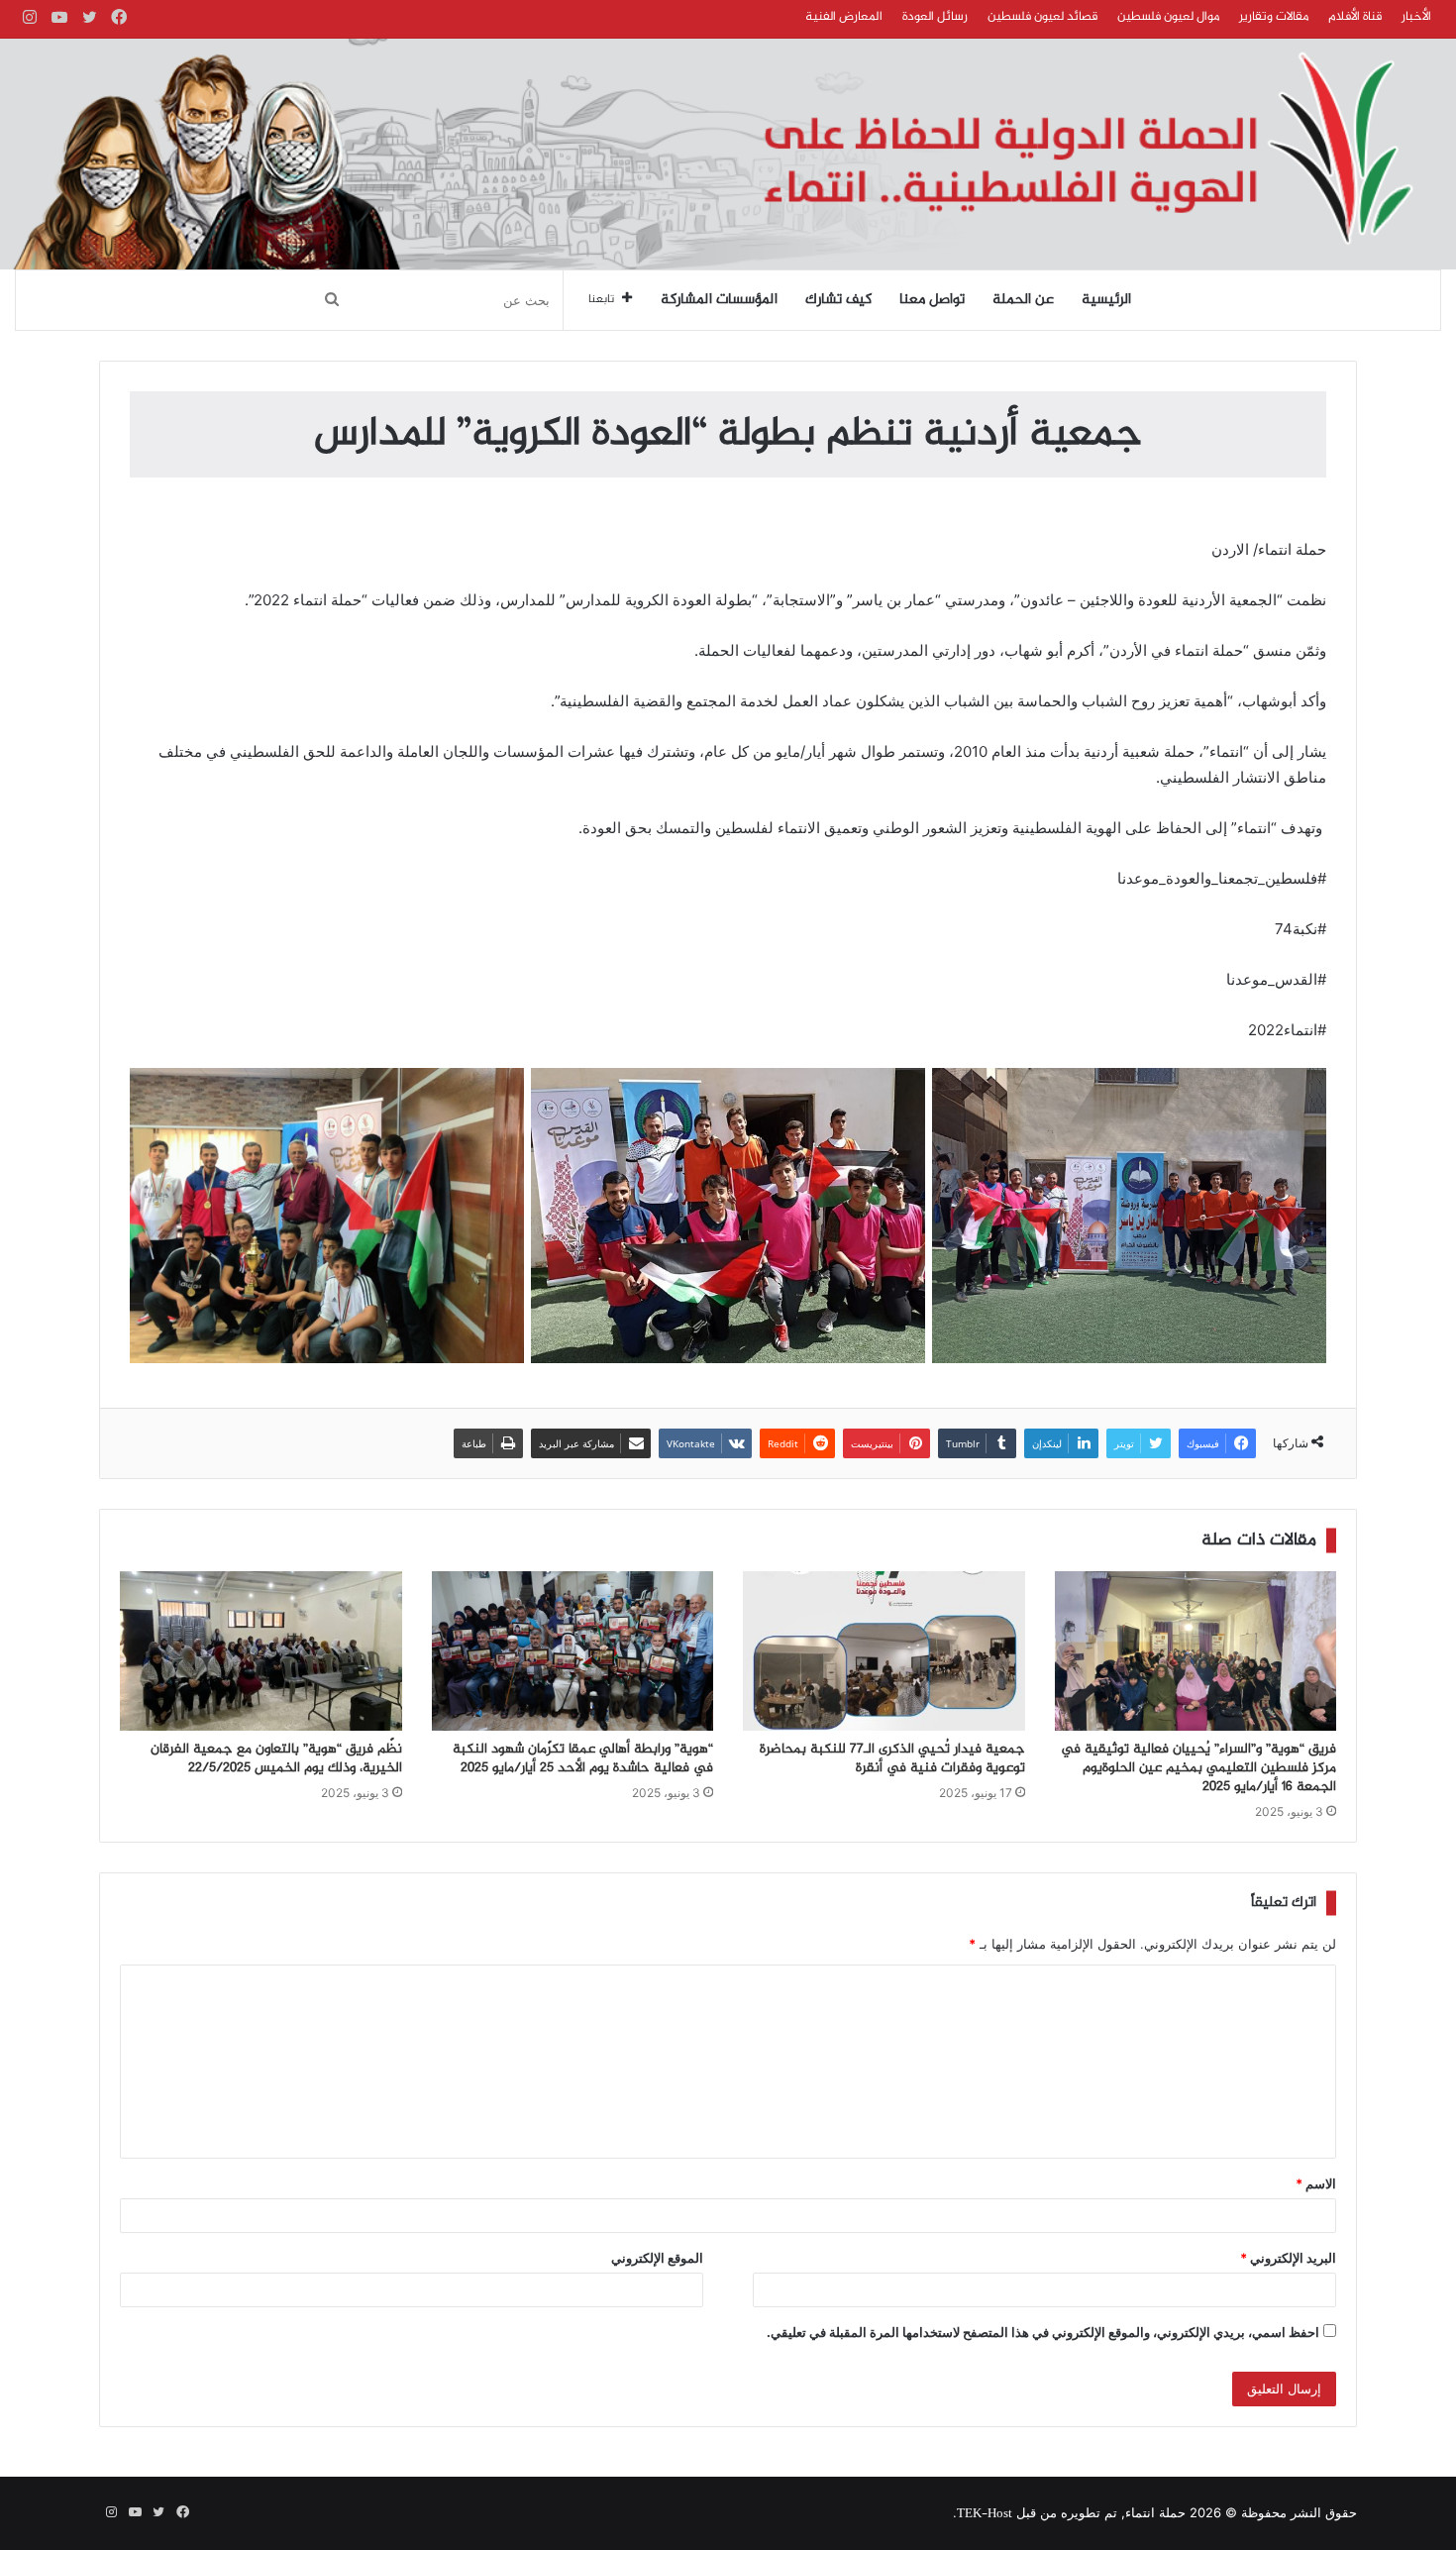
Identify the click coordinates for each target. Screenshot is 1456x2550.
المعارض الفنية (844, 17)
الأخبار (1416, 17)
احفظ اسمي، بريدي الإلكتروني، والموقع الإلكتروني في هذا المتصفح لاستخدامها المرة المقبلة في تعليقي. (1043, 2332)
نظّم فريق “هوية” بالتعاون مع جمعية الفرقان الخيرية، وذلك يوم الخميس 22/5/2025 (276, 1759)
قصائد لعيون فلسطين (1042, 17)
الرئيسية (1106, 300)
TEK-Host (985, 2514)
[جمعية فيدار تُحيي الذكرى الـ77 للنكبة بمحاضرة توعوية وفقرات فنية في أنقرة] (884, 1650)
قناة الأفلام (1355, 17)
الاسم (1316, 2183)
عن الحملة (1023, 300)
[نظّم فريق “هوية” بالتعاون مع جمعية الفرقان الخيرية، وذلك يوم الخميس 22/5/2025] (261, 1650)
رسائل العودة (935, 17)
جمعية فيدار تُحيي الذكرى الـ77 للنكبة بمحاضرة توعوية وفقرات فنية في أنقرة (892, 1759)
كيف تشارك (838, 300)
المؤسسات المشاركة (719, 300)
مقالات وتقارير (1274, 17)
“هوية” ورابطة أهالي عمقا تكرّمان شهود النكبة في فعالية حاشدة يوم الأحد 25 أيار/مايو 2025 (583, 1759)
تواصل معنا (932, 300)
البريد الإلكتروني (1288, 2258)
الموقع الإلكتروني (657, 2258)
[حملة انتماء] (728, 154)
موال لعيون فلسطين (1168, 17)
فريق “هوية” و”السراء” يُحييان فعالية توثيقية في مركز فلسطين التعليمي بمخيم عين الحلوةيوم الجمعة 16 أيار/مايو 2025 (1198, 1768)
